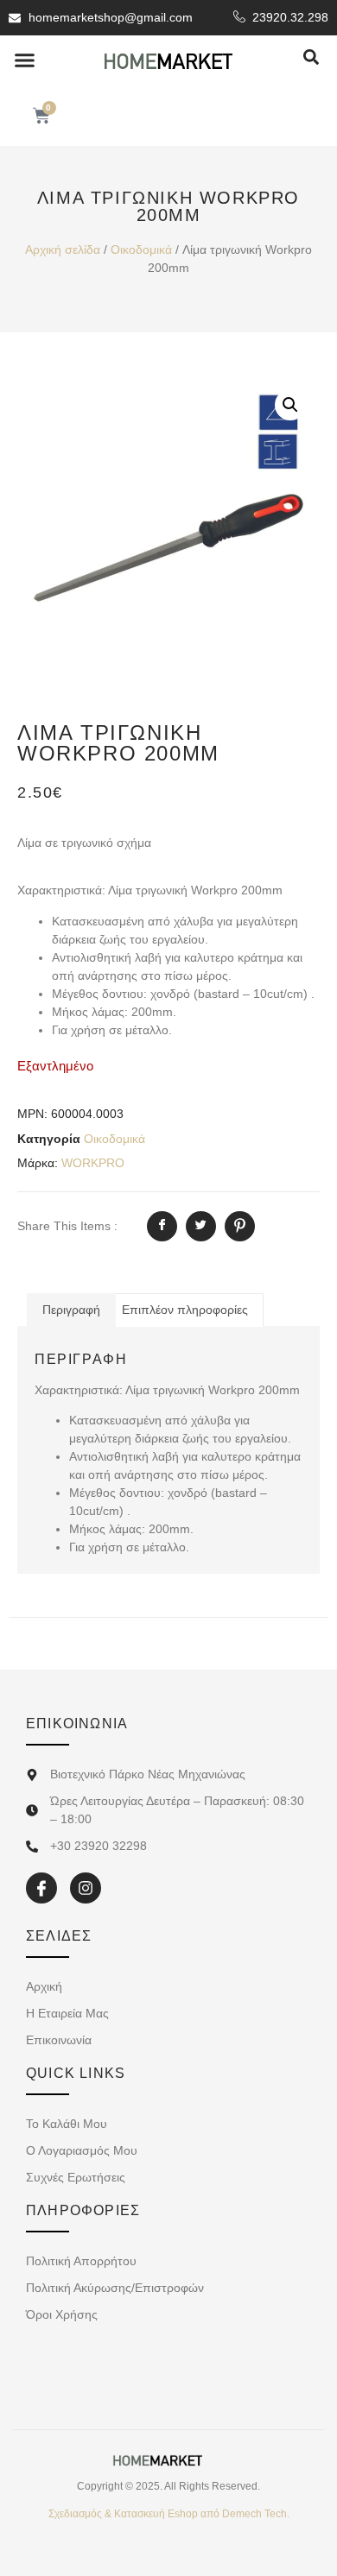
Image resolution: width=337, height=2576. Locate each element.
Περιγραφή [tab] (71, 1310)
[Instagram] (86, 1888)
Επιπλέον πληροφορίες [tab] (185, 1310)
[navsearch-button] (311, 58)
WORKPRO (93, 1163)
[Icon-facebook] (41, 1888)
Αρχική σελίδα (63, 249)
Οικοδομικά (141, 249)
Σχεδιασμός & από (169, 2514)
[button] (25, 60)
